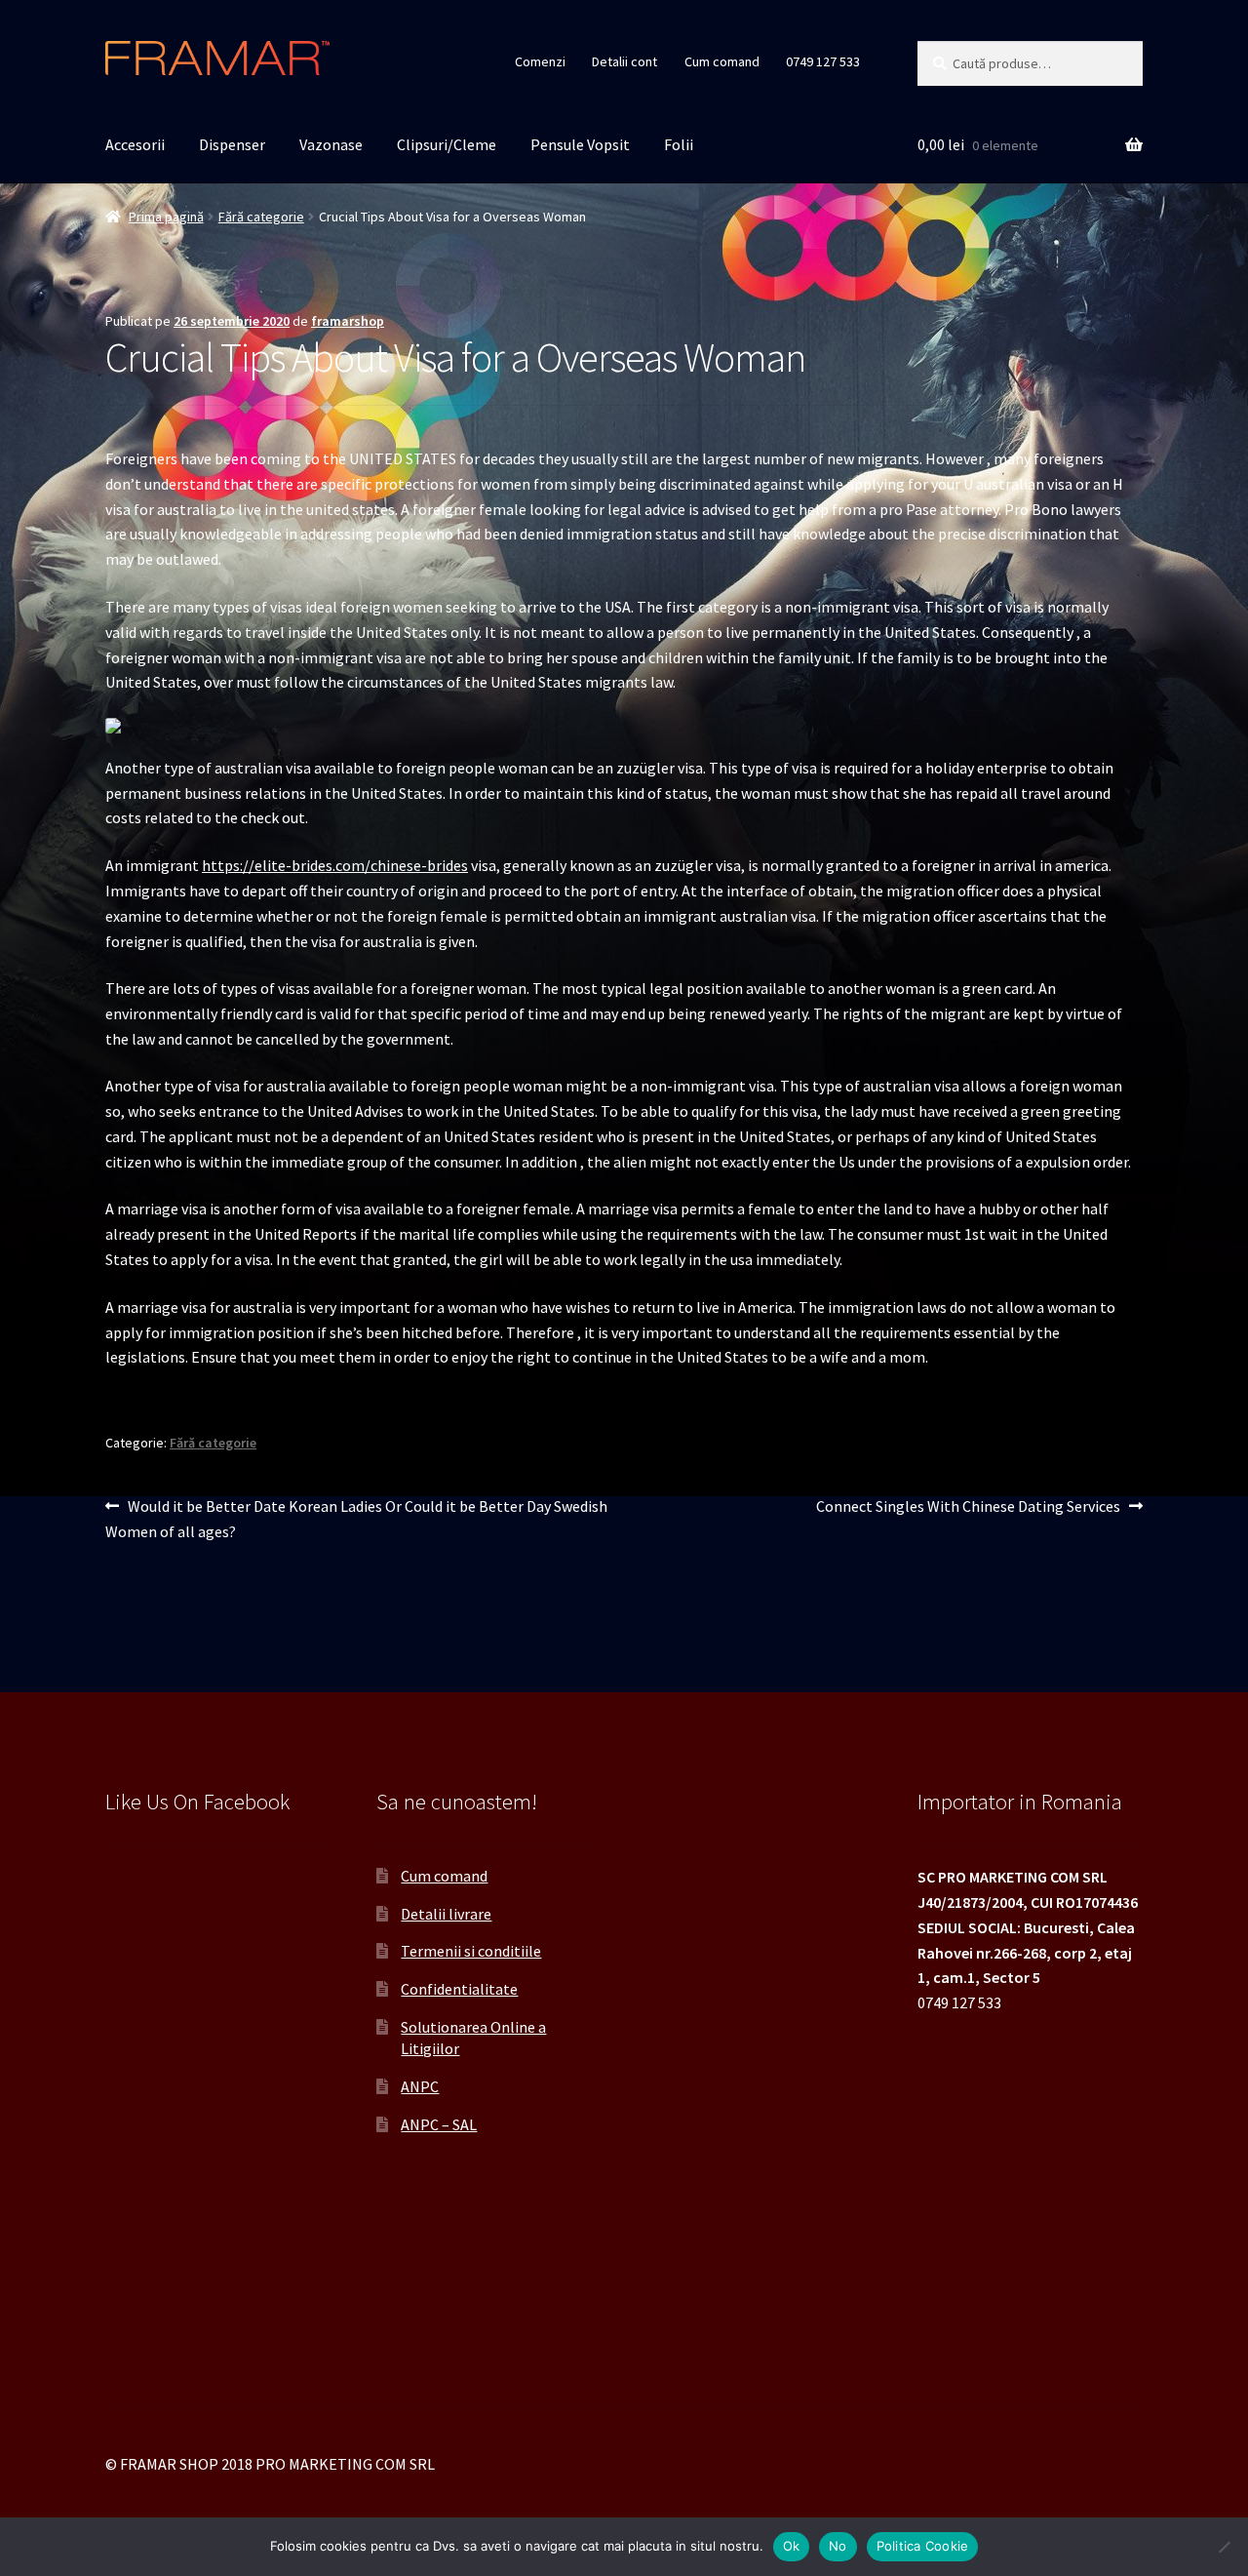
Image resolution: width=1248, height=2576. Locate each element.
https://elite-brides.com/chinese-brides (335, 865)
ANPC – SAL (439, 2124)
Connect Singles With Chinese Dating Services (968, 1507)
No (838, 2546)
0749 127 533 (823, 61)
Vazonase (331, 144)
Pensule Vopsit (580, 144)
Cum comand (722, 61)
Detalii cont (624, 61)
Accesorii (135, 144)
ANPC (420, 2086)
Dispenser (232, 144)
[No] (1224, 2547)
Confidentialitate (459, 1989)
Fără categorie (261, 217)
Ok (792, 2546)
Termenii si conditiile (471, 1951)
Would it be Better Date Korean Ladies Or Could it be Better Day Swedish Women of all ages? (356, 1518)
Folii (679, 144)
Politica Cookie (923, 2546)
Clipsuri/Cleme (447, 144)
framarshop (348, 321)
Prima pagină (166, 217)
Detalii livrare (446, 1914)
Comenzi (540, 61)
